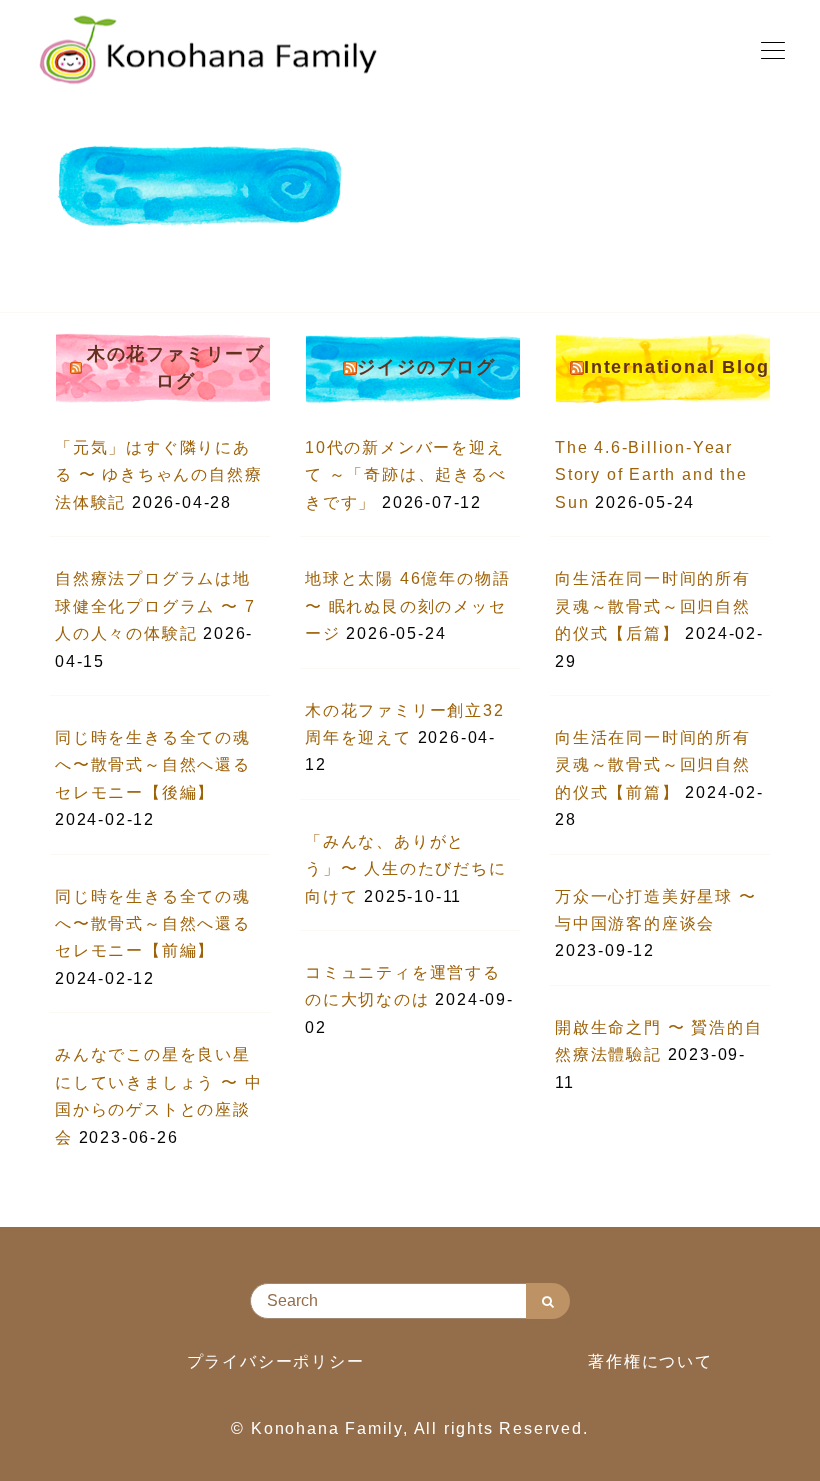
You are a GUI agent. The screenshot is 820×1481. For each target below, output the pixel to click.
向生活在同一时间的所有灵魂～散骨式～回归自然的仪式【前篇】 (653, 765)
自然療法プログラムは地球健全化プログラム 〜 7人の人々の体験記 (155, 606)
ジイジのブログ (426, 367)
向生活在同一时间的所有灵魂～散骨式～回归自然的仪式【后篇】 (653, 606)
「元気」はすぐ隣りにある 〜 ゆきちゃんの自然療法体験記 (158, 475)
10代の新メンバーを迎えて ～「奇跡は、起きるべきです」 (406, 475)
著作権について (650, 1361)
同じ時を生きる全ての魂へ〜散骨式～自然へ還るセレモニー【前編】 (153, 924)
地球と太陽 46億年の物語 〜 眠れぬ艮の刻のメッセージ (407, 606)
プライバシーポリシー (276, 1361)
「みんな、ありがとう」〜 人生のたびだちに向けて (406, 869)
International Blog (676, 367)
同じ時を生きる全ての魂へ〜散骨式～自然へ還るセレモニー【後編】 (153, 765)
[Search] (548, 1301)
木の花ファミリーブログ (176, 367)
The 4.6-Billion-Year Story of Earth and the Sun (651, 475)
